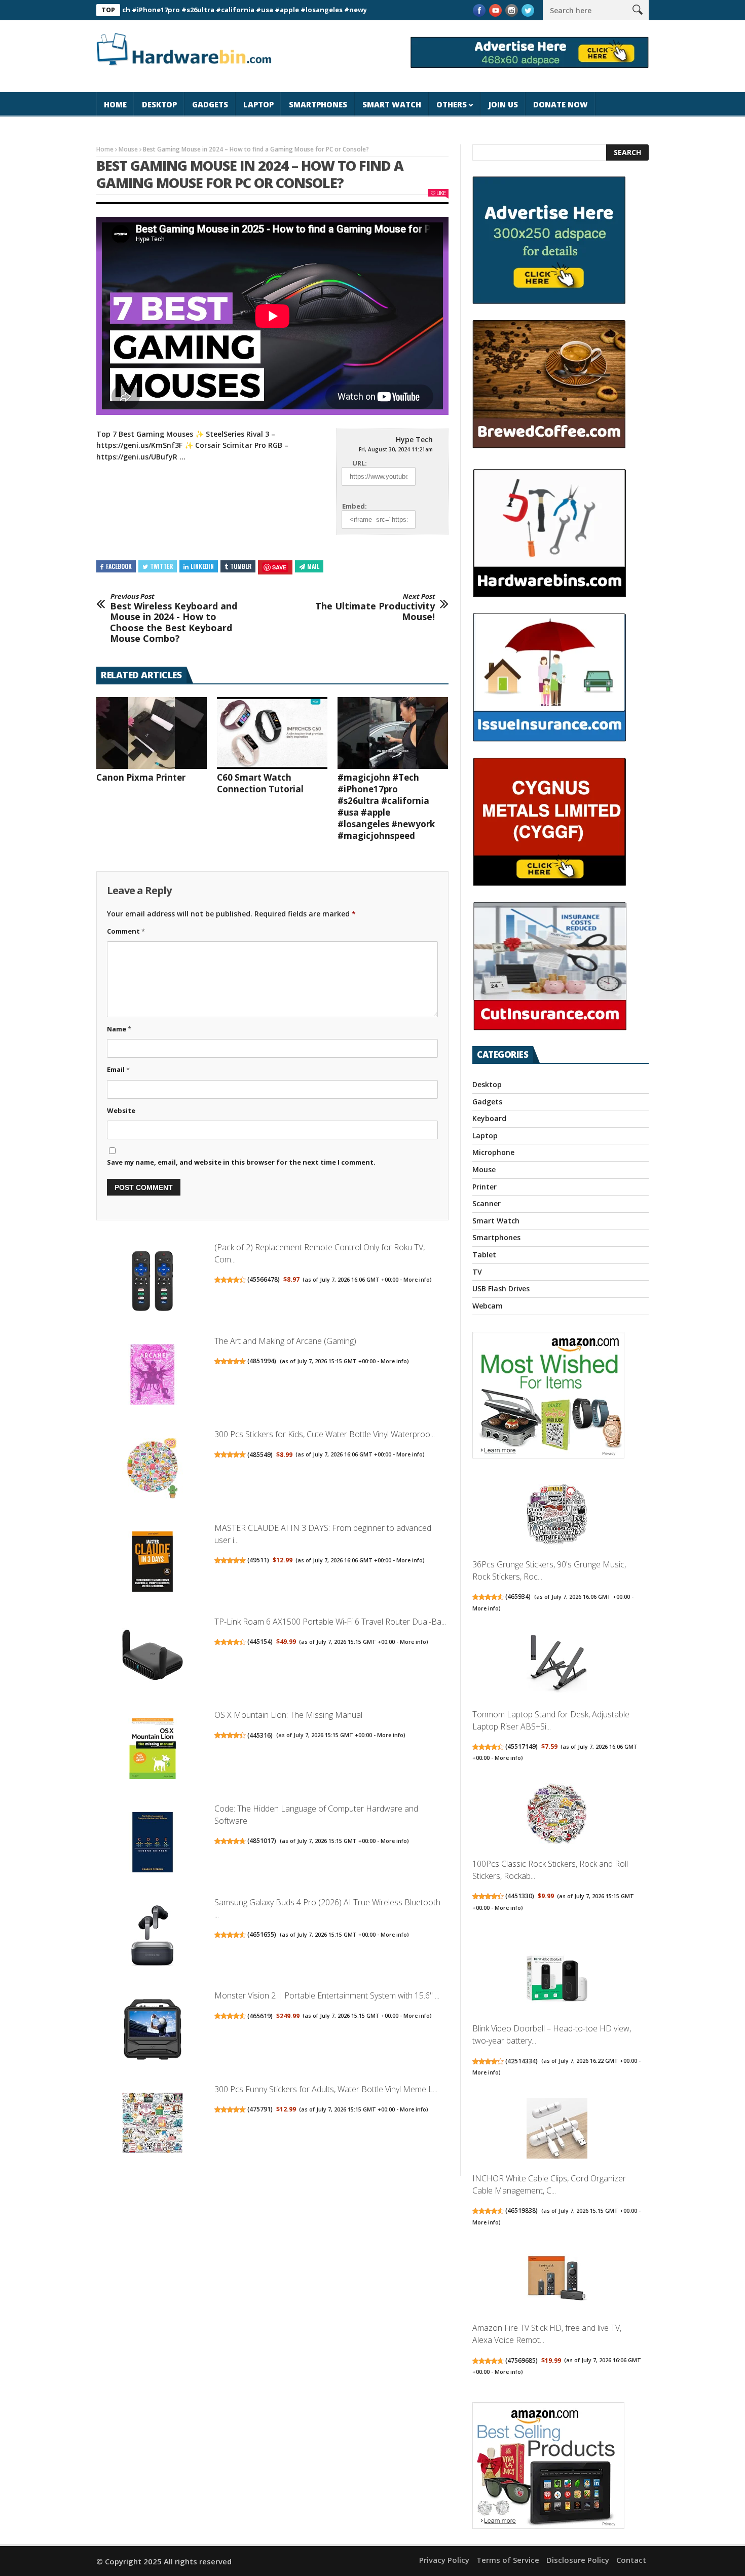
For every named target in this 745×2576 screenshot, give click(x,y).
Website (121, 1110)
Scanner (487, 1203)
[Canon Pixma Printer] (152, 733)
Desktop (159, 104)
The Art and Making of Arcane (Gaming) (285, 1341)
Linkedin (202, 566)
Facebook (119, 566)
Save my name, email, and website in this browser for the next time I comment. (241, 1162)
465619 (260, 2016)
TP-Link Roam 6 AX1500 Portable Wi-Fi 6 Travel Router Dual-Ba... (330, 1622)
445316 (260, 1735)
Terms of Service (508, 2560)
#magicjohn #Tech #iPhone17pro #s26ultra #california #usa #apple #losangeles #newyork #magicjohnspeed (193, 10)
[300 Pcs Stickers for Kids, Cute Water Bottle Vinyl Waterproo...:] (153, 1469)
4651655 (262, 1934)
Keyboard (489, 1118)
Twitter (161, 566)
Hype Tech (414, 439)
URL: (360, 463)
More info (417, 1280)
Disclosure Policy (578, 2560)
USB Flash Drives (501, 1289)
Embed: (355, 506)
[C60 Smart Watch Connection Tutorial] (272, 733)
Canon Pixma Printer (141, 777)
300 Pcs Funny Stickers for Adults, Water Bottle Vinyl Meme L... (326, 2089)
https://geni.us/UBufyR (137, 457)
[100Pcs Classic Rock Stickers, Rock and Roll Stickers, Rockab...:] (557, 1815)
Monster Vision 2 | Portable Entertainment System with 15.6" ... (327, 1995)
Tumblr (241, 566)
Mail (313, 566)
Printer (485, 1187)
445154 (260, 1642)
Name (119, 1029)
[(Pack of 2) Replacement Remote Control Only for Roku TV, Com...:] (153, 1282)
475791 (260, 2109)
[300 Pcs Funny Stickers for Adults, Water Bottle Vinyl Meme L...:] (153, 2124)
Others (452, 104)
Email (118, 1069)
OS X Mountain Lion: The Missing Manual (288, 1715)
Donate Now (561, 104)
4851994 (262, 1361)
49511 (258, 1560)
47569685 (521, 2360)
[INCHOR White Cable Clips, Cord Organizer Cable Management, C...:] (557, 2129)
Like (441, 193)
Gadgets (210, 104)
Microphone (493, 1152)
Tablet (484, 1255)
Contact (631, 2560)
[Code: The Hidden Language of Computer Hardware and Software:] (153, 1844)
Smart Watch (392, 104)
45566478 (264, 1279)
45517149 (521, 1746)
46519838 (521, 2210)
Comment (126, 931)
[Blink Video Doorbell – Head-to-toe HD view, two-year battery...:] (557, 1980)
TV (477, 1272)
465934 (518, 1597)
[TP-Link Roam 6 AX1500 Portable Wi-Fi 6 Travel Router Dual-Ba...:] (153, 1656)
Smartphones (318, 104)
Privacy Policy (444, 2560)
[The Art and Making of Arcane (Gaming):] (153, 1376)
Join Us (503, 104)
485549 (260, 1455)
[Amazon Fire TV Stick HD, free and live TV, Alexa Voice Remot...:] (557, 2279)
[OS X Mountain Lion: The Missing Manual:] (153, 1750)
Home (115, 104)
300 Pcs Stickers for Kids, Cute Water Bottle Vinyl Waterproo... (325, 1434)
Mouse (128, 149)
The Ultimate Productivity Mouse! (375, 608)
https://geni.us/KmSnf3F (139, 445)
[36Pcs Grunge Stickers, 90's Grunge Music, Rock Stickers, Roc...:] (557, 1516)
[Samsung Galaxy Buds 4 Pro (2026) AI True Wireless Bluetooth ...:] (153, 1937)
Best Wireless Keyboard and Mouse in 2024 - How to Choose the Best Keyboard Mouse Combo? (174, 619)
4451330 (520, 1896)
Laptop (258, 104)
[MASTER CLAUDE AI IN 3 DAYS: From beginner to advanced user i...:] (153, 1563)
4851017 (262, 1841)
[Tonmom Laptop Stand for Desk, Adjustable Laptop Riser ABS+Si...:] (557, 1665)
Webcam (488, 1306)
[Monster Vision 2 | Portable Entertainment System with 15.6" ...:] (153, 2031)
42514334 (521, 2061)
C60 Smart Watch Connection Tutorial (260, 783)
